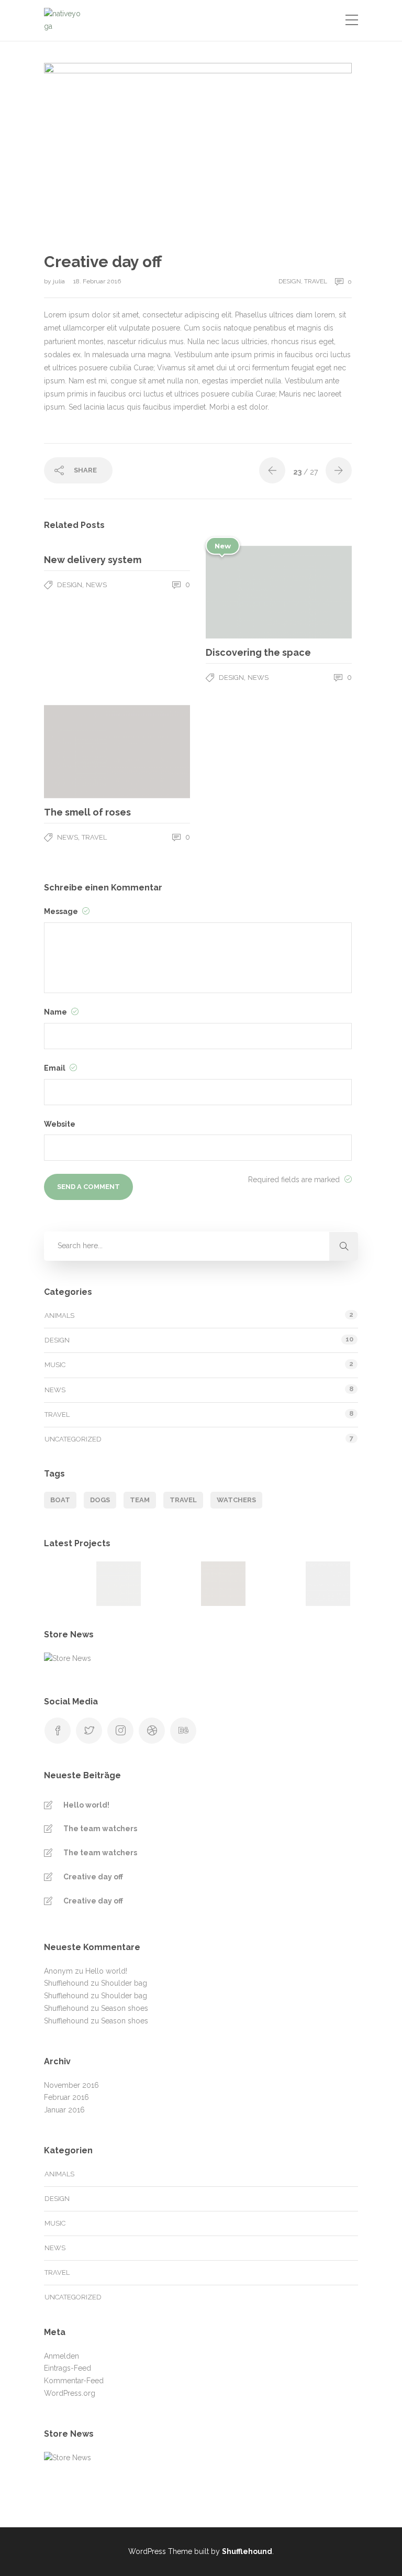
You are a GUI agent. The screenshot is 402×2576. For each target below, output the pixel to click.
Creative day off (93, 1877)
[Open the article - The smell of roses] (81, 752)
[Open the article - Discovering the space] (242, 592)
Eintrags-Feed (68, 2368)
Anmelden (62, 2356)
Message (62, 911)
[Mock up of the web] (276, 1584)
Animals (59, 1315)
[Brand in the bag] (171, 1584)
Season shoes (125, 2008)
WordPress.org (70, 2393)
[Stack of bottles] (66, 1584)
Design (290, 281)
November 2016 (71, 2085)
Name (56, 1012)
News (96, 585)
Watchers (236, 1500)
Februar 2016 (66, 2097)
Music (55, 1365)
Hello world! (86, 1805)
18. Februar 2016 (97, 281)
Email (55, 1068)
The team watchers (100, 1829)
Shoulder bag (124, 1983)
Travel (316, 281)
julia (60, 281)
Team (140, 1500)
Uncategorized (73, 1439)
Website (60, 1124)
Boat (60, 1500)
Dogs (100, 1500)
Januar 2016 (64, 2110)
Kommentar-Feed (74, 2381)
